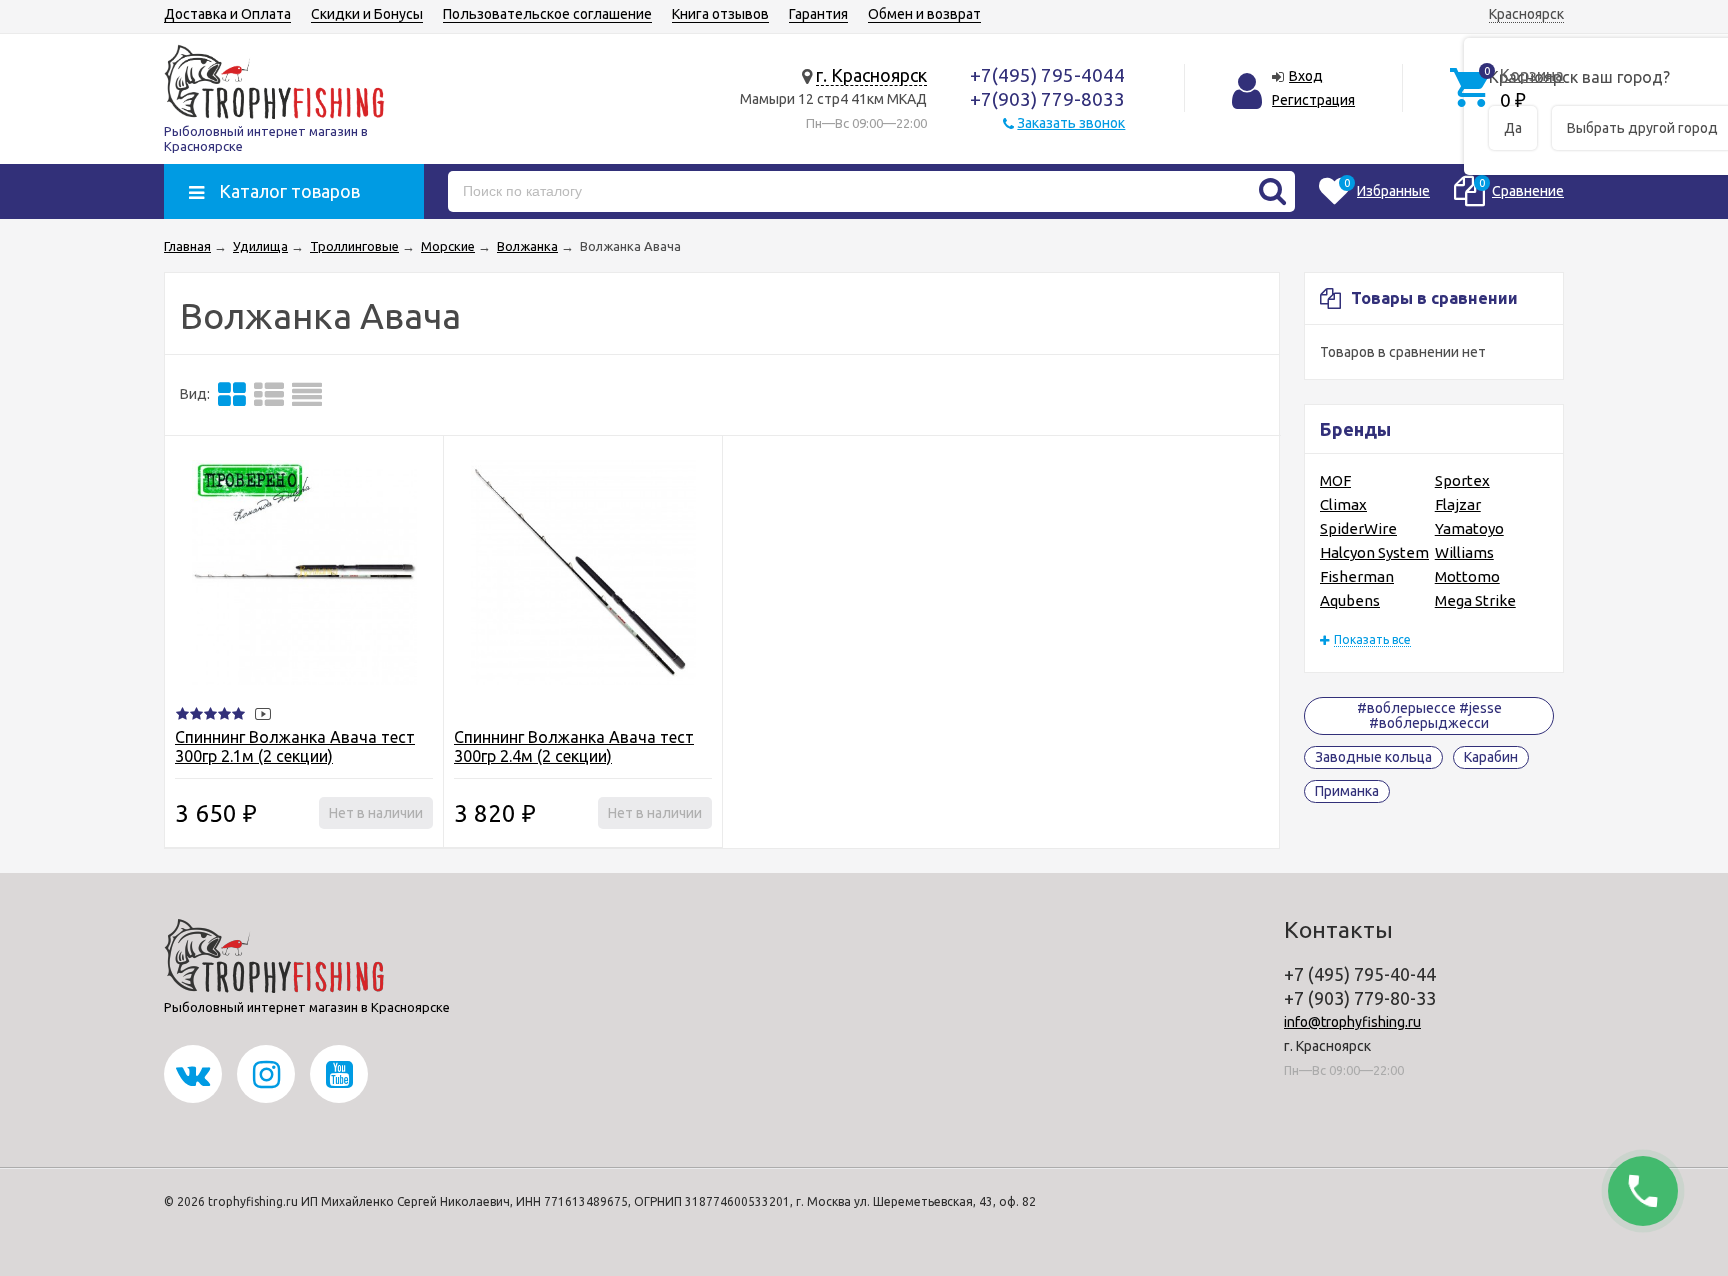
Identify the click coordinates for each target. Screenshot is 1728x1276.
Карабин (1491, 757)
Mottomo (1467, 576)
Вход (1306, 76)
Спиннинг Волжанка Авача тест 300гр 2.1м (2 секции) (295, 746)
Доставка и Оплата (227, 14)
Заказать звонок (1071, 123)
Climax (1343, 504)
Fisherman (1357, 576)
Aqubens (1350, 600)
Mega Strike (1475, 600)
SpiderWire (1358, 528)
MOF (1335, 480)
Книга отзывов (720, 14)
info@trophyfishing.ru (1352, 1022)
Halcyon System (1374, 552)
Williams (1464, 552)
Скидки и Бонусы (367, 14)
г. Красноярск (871, 75)
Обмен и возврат (924, 14)
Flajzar (1458, 504)
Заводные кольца (1373, 757)
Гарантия (818, 14)
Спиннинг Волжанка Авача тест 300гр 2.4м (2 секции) (574, 746)
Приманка (1347, 791)
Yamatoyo (1469, 528)
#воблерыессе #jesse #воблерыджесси (1429, 715)
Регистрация (1313, 100)
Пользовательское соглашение (547, 14)
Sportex (1462, 480)
